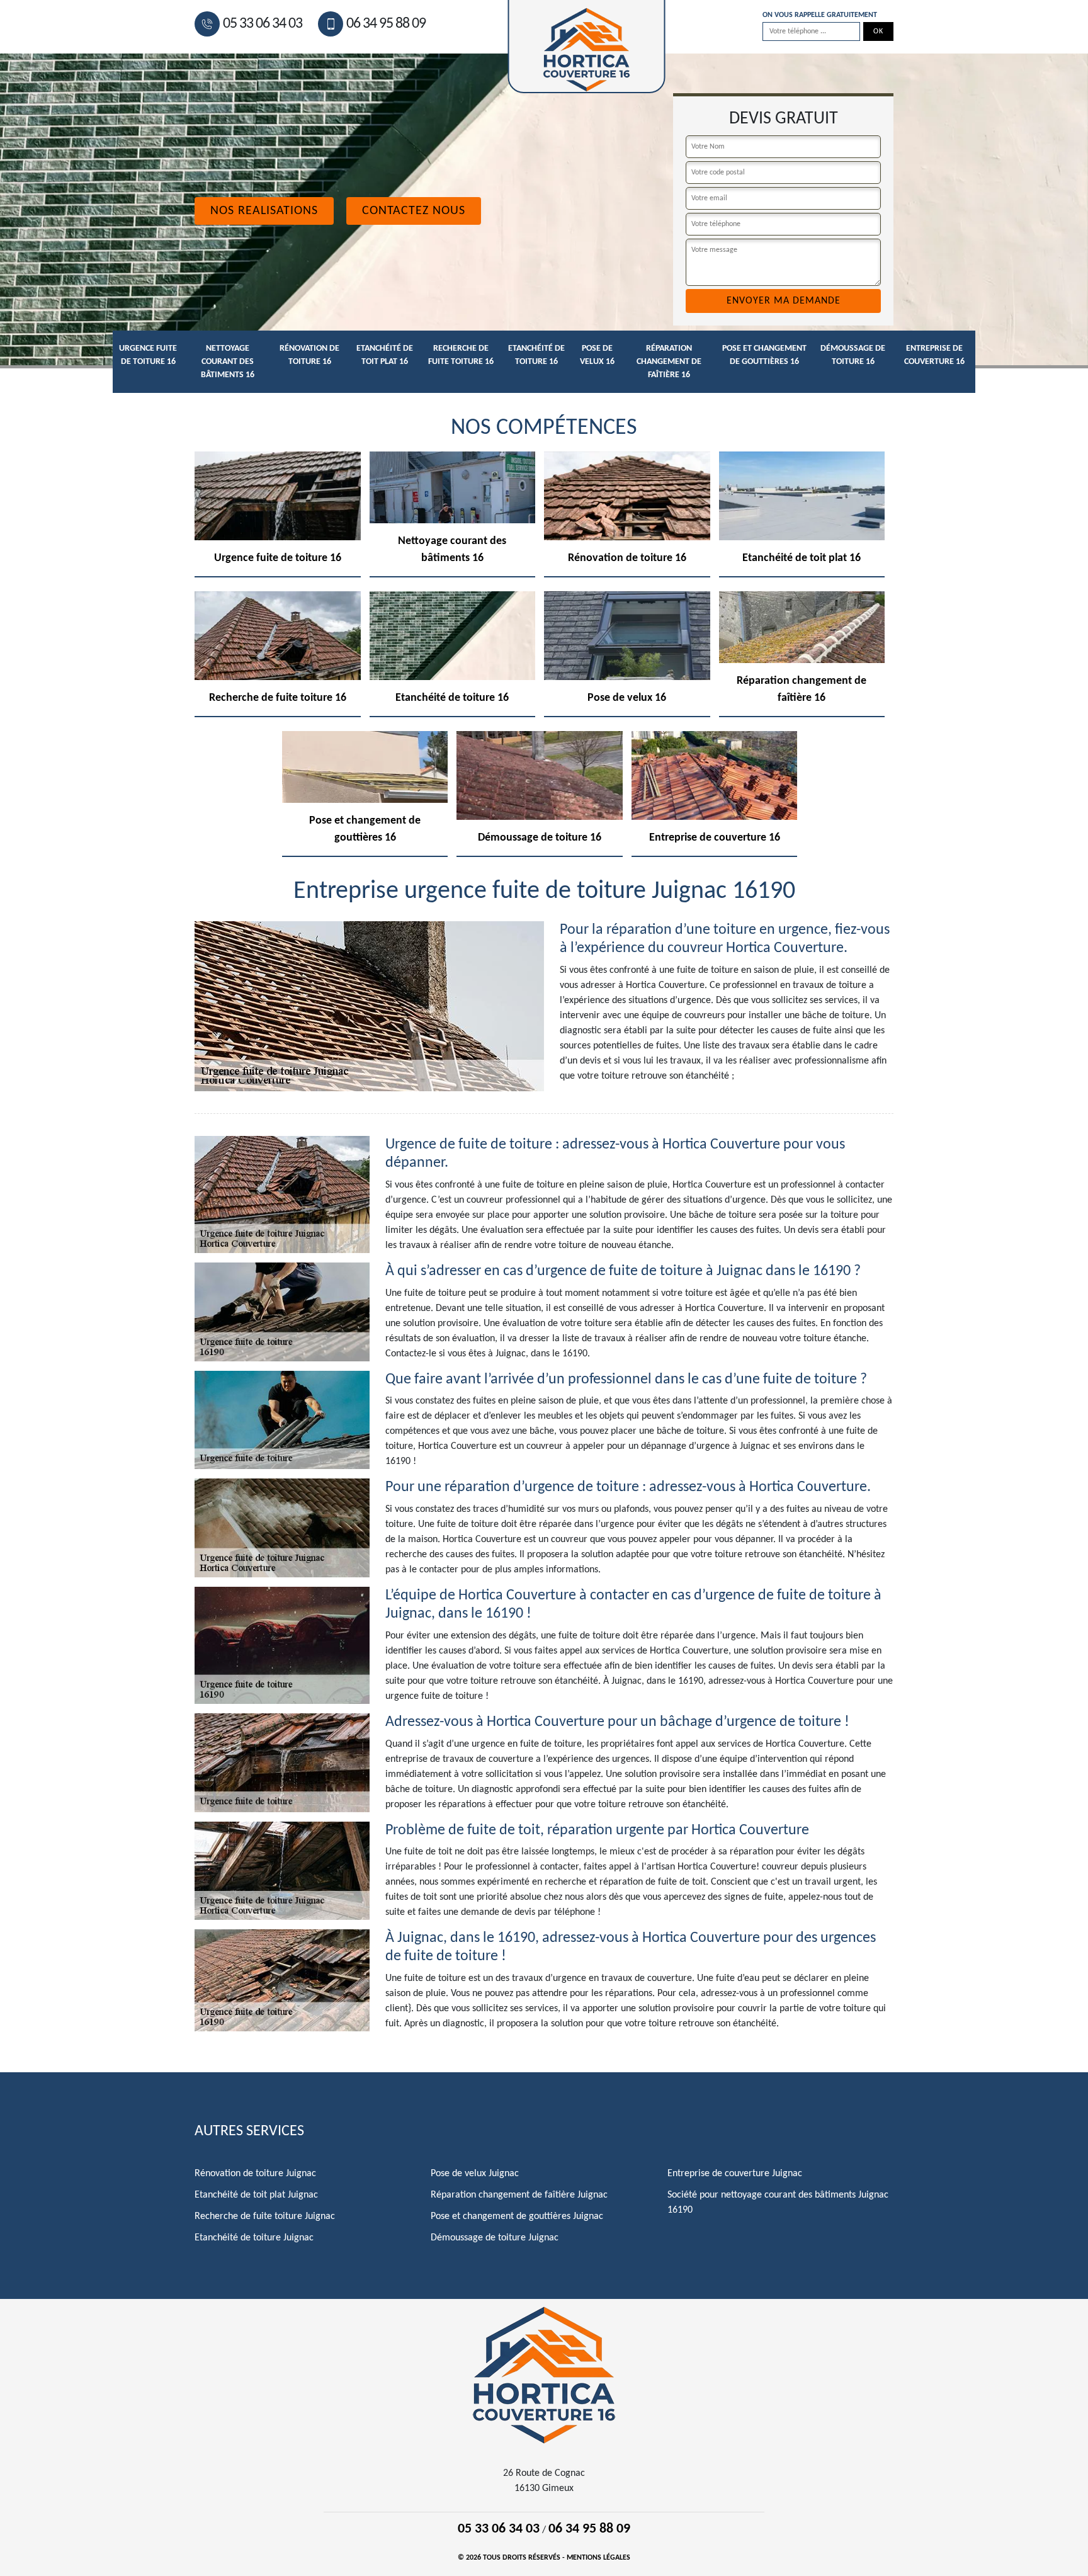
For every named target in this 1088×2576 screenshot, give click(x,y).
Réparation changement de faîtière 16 (669, 362)
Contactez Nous (414, 211)
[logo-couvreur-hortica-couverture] (544, 2375)
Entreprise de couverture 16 (934, 355)
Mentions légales (598, 2558)
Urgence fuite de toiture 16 (148, 355)
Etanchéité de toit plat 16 (385, 355)
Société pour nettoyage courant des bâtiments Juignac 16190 (778, 2203)
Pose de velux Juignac (475, 2174)
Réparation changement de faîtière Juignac (519, 2195)
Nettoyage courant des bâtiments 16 (228, 362)
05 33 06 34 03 (263, 24)
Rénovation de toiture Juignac (255, 2174)
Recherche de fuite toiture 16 (461, 355)
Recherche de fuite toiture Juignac (265, 2216)
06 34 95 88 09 (386, 24)
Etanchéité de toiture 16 (536, 355)
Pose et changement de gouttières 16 (764, 355)
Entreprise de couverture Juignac (735, 2174)
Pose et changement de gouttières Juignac (517, 2216)
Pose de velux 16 (597, 355)
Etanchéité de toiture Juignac (254, 2238)
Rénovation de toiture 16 (309, 355)
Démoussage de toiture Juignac (495, 2238)
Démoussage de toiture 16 (853, 355)
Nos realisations (264, 211)
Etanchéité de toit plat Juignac (256, 2195)
